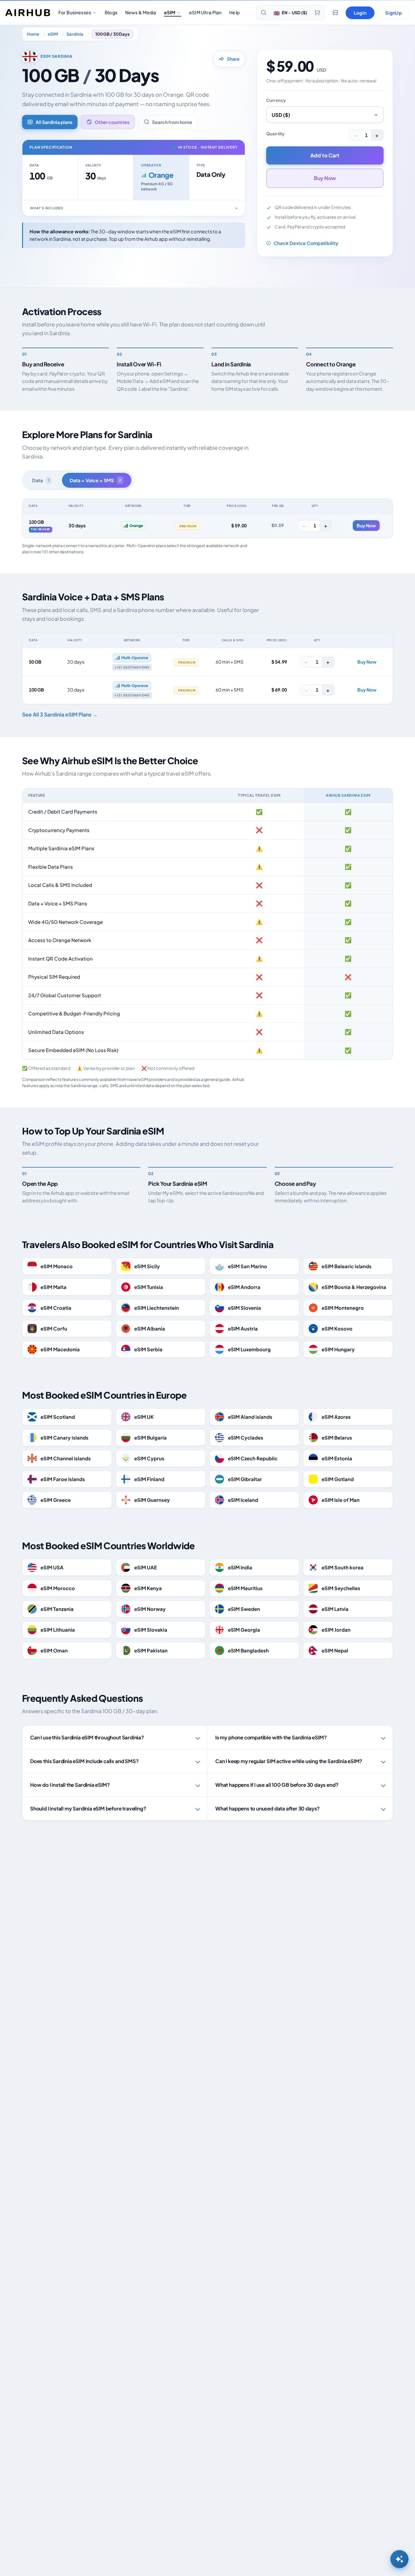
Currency (276, 100)
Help (234, 12)
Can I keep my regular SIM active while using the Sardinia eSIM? (289, 1761)
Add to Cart (325, 155)
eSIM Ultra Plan (205, 12)
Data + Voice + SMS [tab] (95, 480)
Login (360, 13)
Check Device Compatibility (306, 243)
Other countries (112, 122)
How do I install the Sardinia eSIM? (70, 1785)
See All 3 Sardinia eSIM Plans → (60, 714)
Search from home (172, 122)
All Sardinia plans (54, 122)
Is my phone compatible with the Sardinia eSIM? (271, 1737)
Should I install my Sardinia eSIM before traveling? (88, 1808)
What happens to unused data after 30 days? (267, 1808)
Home (33, 34)
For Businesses (75, 12)
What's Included (47, 208)
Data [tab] (41, 480)
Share (233, 59)
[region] (207, 518)
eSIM (170, 12)
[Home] (28, 13)
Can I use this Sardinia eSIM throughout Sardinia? (87, 1737)
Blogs (111, 12)
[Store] (335, 13)
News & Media (141, 12)
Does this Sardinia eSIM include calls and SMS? (84, 1761)
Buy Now (325, 178)
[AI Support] (399, 2559)
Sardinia (75, 34)
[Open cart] (317, 13)
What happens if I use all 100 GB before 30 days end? (277, 1785)
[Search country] (264, 13)
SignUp (393, 13)
